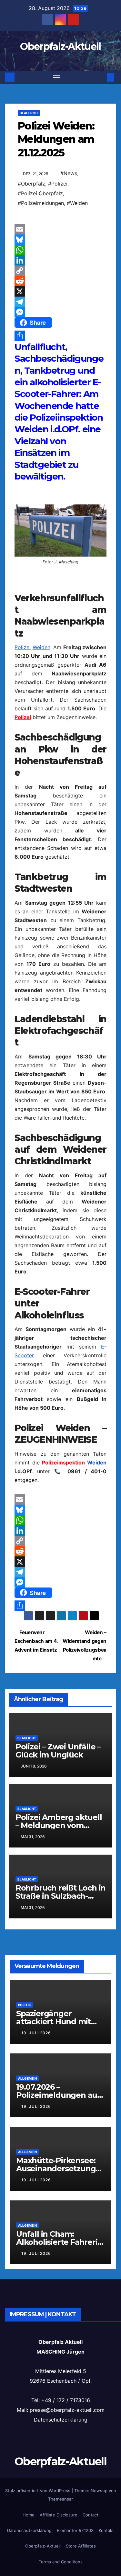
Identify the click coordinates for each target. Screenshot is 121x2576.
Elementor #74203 (75, 2530)
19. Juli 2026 (36, 2033)
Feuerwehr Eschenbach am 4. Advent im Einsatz (36, 1641)
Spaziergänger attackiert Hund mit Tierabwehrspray (53, 2022)
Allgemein (27, 2078)
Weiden (41, 647)
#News (69, 173)
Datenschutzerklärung (61, 2420)
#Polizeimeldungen (41, 203)
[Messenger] (60, 312)
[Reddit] (60, 281)
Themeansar (60, 2499)
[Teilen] (60, 336)
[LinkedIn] (60, 260)
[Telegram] (60, 302)
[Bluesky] (60, 240)
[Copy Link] (60, 271)
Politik (25, 2005)
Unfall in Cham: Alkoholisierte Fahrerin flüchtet (59, 2242)
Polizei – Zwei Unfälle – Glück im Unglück (58, 1751)
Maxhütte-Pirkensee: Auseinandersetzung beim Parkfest (56, 2169)
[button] (101, 77)
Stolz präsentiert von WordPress (38, 2491)
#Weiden (77, 203)
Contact (91, 2515)
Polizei (23, 647)
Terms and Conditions (61, 2562)
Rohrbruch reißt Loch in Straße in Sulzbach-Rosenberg (60, 1896)
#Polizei (58, 184)
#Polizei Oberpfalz (40, 193)
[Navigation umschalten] (57, 78)
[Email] (60, 229)
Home (29, 2515)
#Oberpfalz (31, 184)
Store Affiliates (81, 2546)
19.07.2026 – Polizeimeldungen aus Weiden (59, 2095)
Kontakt (106, 2530)
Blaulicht (29, 113)
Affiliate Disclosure (59, 2515)
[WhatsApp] (60, 250)
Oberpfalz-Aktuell (60, 46)
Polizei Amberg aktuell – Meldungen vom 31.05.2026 (59, 1825)
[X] (60, 291)
